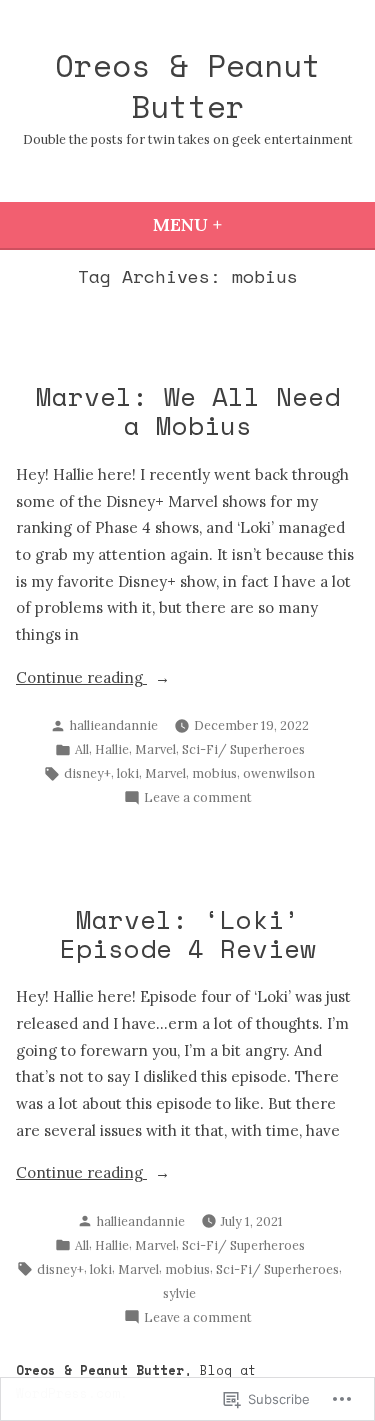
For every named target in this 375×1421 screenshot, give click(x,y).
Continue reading (81, 679)
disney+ (87, 773)
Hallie (112, 749)
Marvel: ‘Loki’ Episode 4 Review (188, 933)
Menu (242, 224)
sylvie (179, 1293)
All (82, 749)
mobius (214, 773)
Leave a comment (198, 798)
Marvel (155, 749)
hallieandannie (114, 725)
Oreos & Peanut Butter (188, 85)
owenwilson (279, 773)
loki (128, 773)
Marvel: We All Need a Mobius (188, 410)
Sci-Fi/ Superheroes (243, 749)
